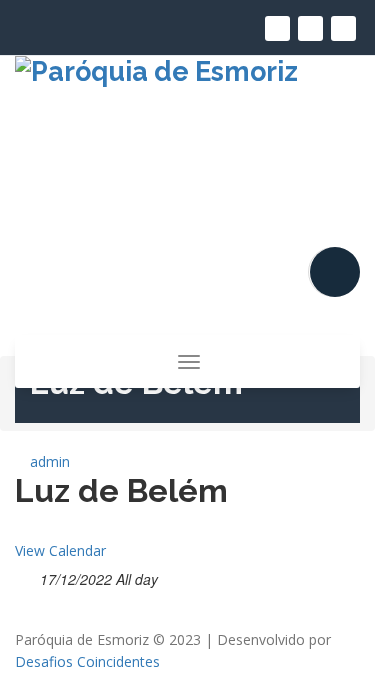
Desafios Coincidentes (87, 661)
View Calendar (60, 550)
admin (48, 461)
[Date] (25, 575)
